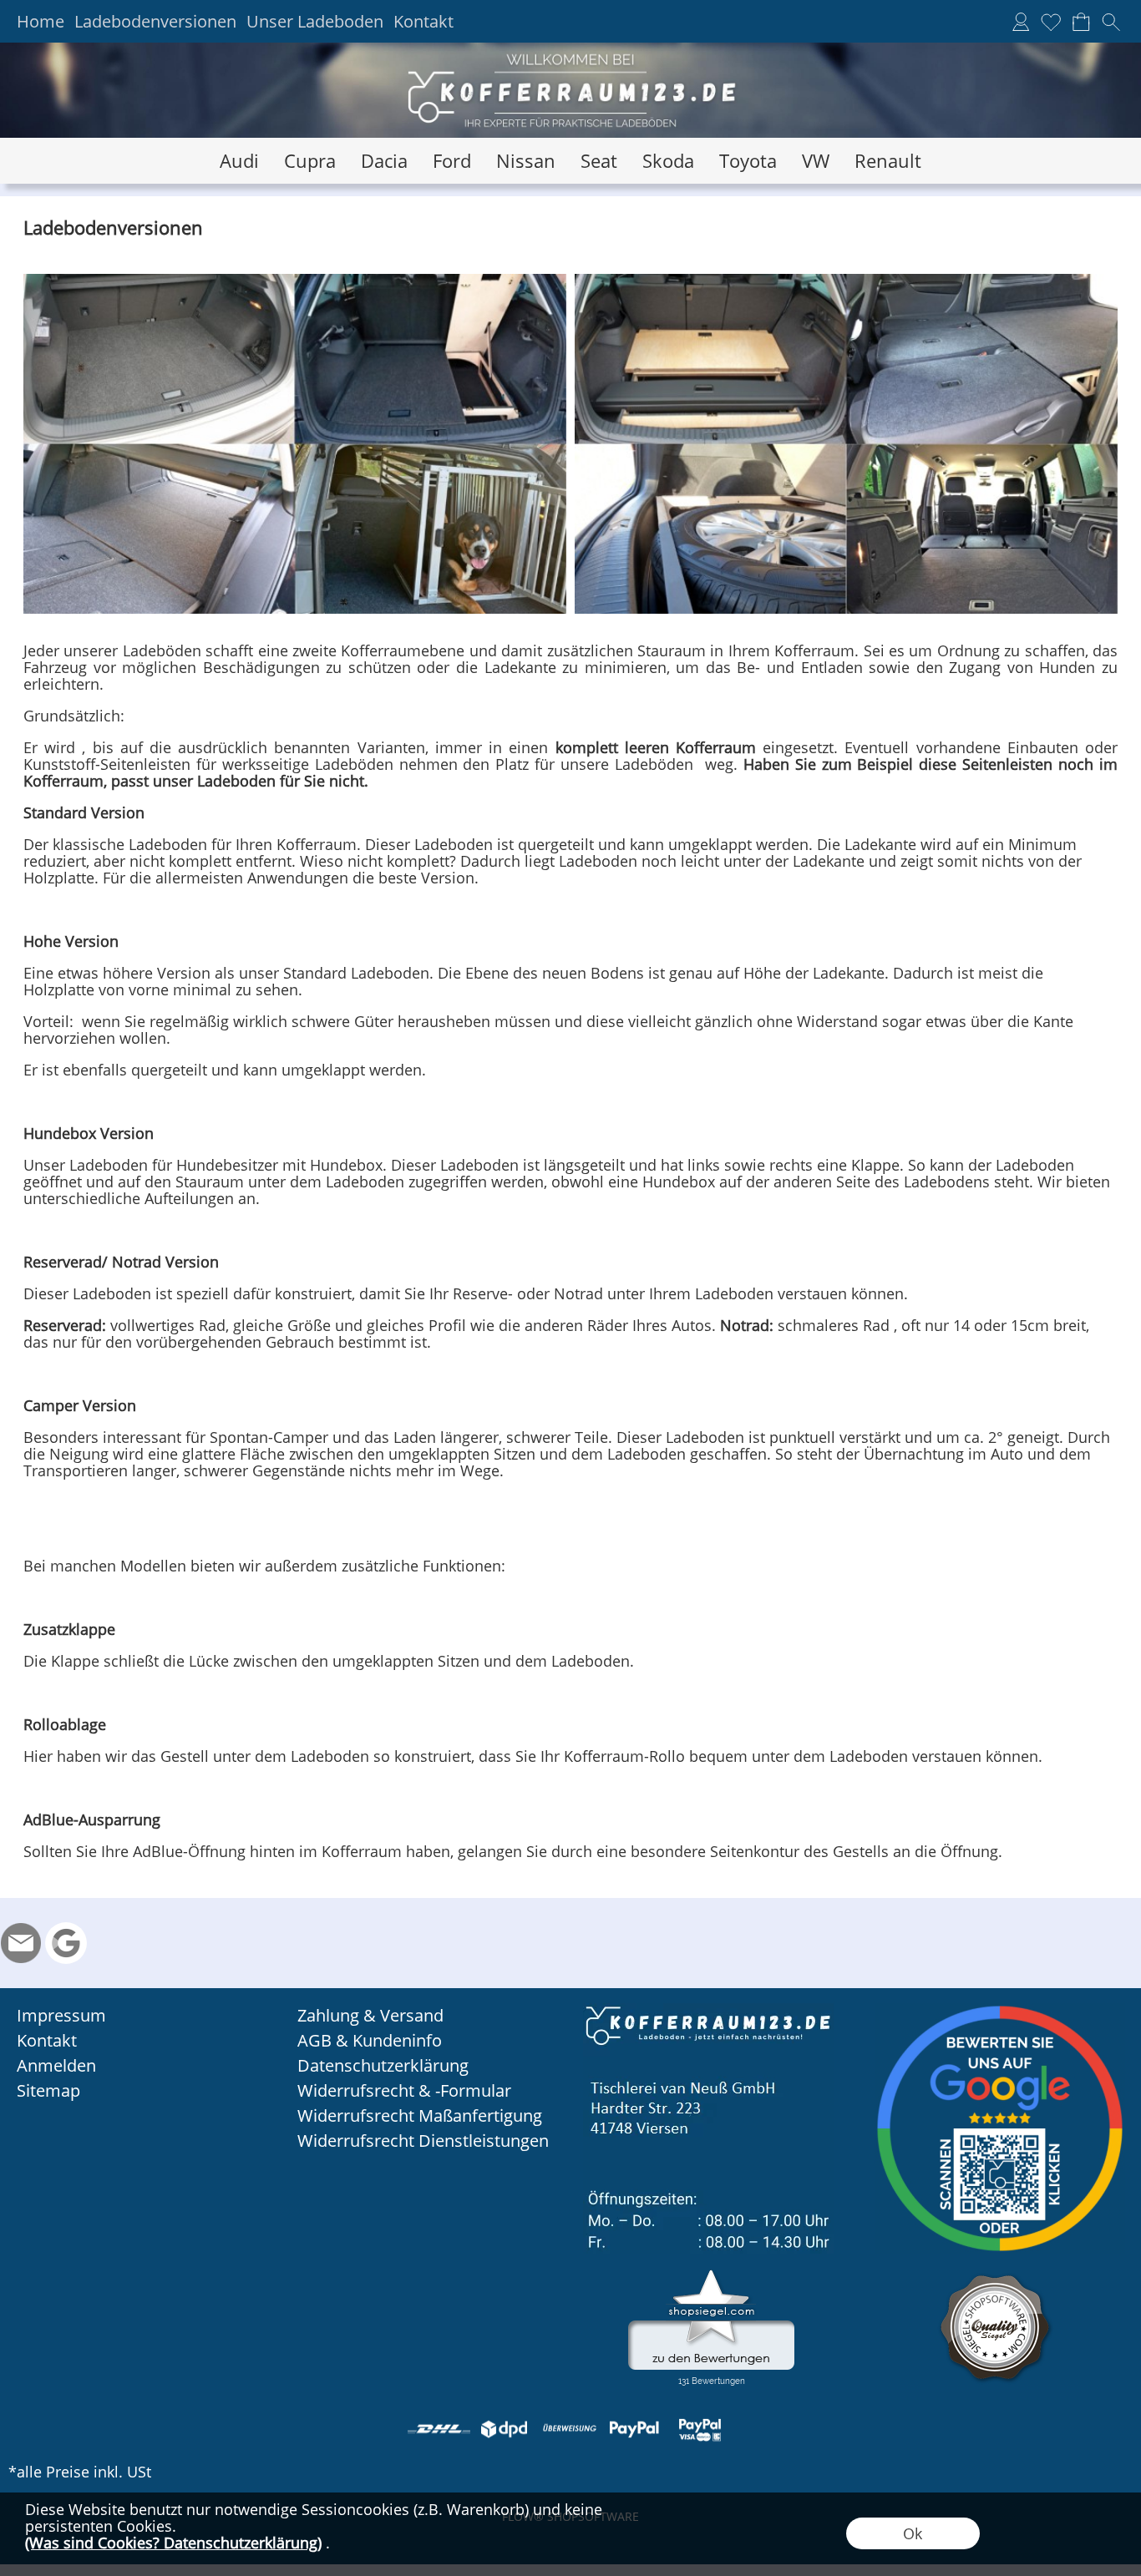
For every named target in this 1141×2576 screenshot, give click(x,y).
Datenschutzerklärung (383, 2065)
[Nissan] (526, 161)
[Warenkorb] (1081, 22)
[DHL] (439, 2429)
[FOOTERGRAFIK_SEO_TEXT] (708, 2010)
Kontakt (423, 22)
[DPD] (504, 2429)
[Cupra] (310, 161)
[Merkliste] (1051, 22)
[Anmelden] (1021, 22)
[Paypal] (634, 2429)
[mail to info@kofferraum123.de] (21, 1943)
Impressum (61, 2015)
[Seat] (599, 161)
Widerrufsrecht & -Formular (404, 2090)
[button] (1111, 22)
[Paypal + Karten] (700, 2429)
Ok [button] (913, 2533)
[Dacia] (384, 161)
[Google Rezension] (66, 1943)
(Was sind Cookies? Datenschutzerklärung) (173, 2543)
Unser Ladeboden (315, 22)
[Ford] (452, 161)
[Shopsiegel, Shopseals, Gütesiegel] (711, 2274)
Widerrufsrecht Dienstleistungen (423, 2141)
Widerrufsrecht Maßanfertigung (420, 2115)
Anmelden (56, 2065)
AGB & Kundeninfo (370, 2040)
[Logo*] (570, 49)
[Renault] (888, 161)
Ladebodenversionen (155, 22)
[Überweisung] (569, 2429)
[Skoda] (668, 161)
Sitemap (48, 2090)
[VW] (816, 161)
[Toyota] (748, 161)
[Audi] (239, 161)
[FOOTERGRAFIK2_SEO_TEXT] (1000, 2010)
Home (41, 22)
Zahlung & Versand (370, 2015)
